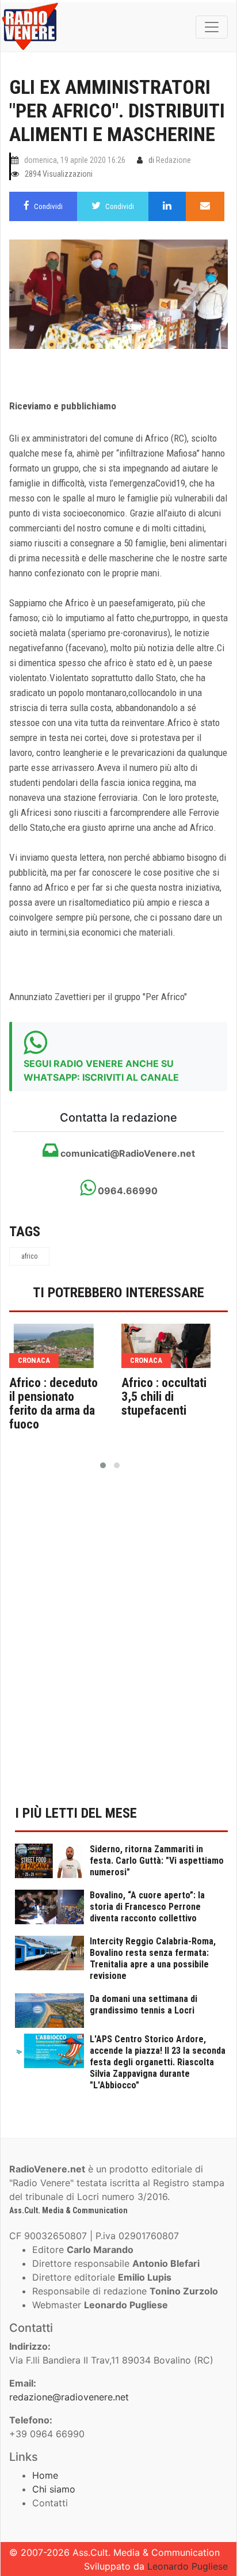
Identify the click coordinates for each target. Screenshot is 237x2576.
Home (45, 2475)
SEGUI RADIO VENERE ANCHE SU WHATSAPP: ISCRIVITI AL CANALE (101, 1070)
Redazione (173, 160)
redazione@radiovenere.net (69, 2397)
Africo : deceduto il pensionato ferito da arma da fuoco (53, 1404)
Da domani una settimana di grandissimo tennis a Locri (144, 2005)
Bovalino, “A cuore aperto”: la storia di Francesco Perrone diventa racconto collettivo (147, 1907)
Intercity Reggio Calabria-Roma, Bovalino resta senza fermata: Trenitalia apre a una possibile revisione (153, 1958)
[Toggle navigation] (212, 27)
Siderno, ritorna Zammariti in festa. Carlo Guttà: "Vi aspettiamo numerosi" (157, 1861)
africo (29, 1256)
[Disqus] (118, 1644)
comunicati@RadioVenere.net (127, 1153)
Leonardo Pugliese (188, 2566)
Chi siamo (54, 2489)
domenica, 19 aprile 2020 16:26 (75, 160)
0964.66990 (127, 1191)
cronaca (34, 1360)
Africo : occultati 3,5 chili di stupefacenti (164, 1397)
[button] (103, 1465)
